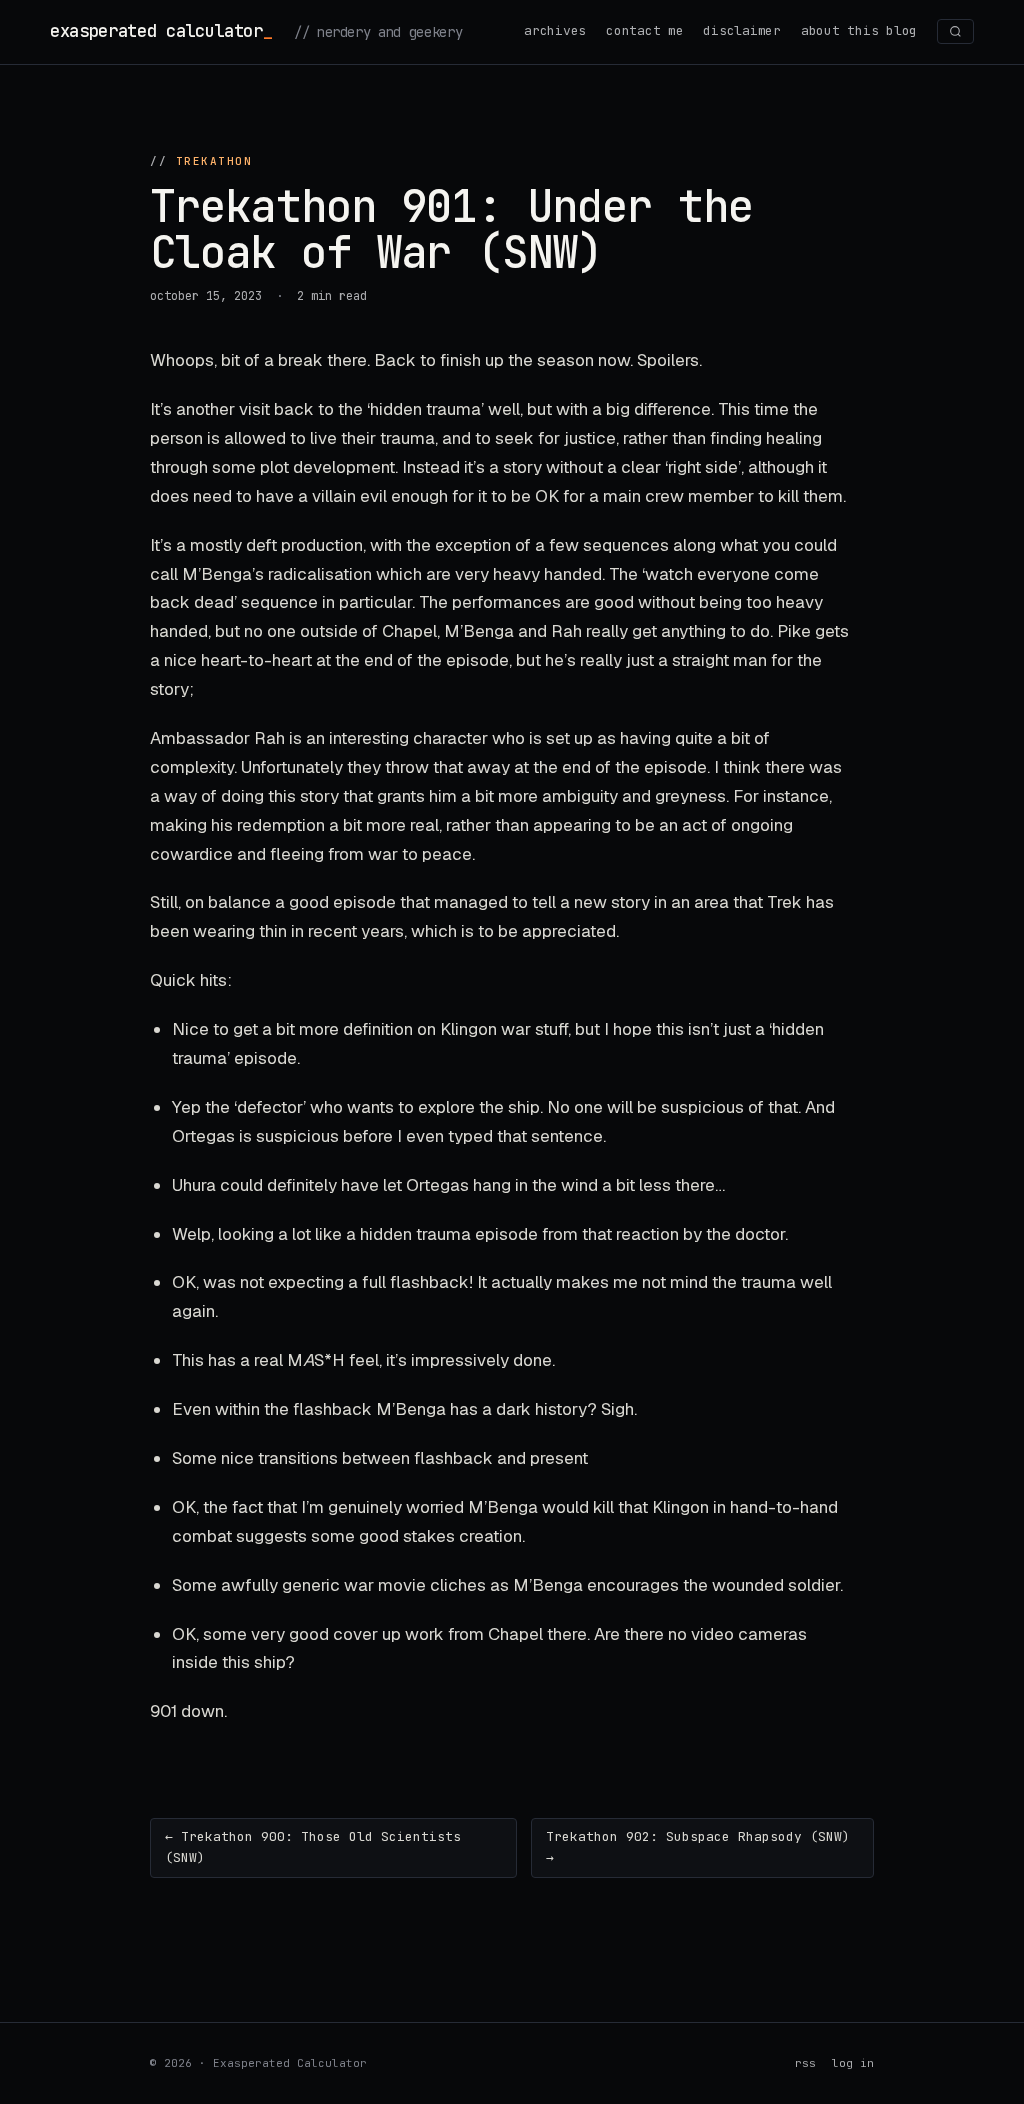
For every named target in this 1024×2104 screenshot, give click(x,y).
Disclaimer (741, 30)
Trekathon (214, 161)
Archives (555, 30)
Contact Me (644, 30)
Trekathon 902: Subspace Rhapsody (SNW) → (698, 1847)
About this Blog (859, 30)
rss (805, 2063)
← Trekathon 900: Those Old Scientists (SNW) (313, 1847)
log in (853, 2063)
